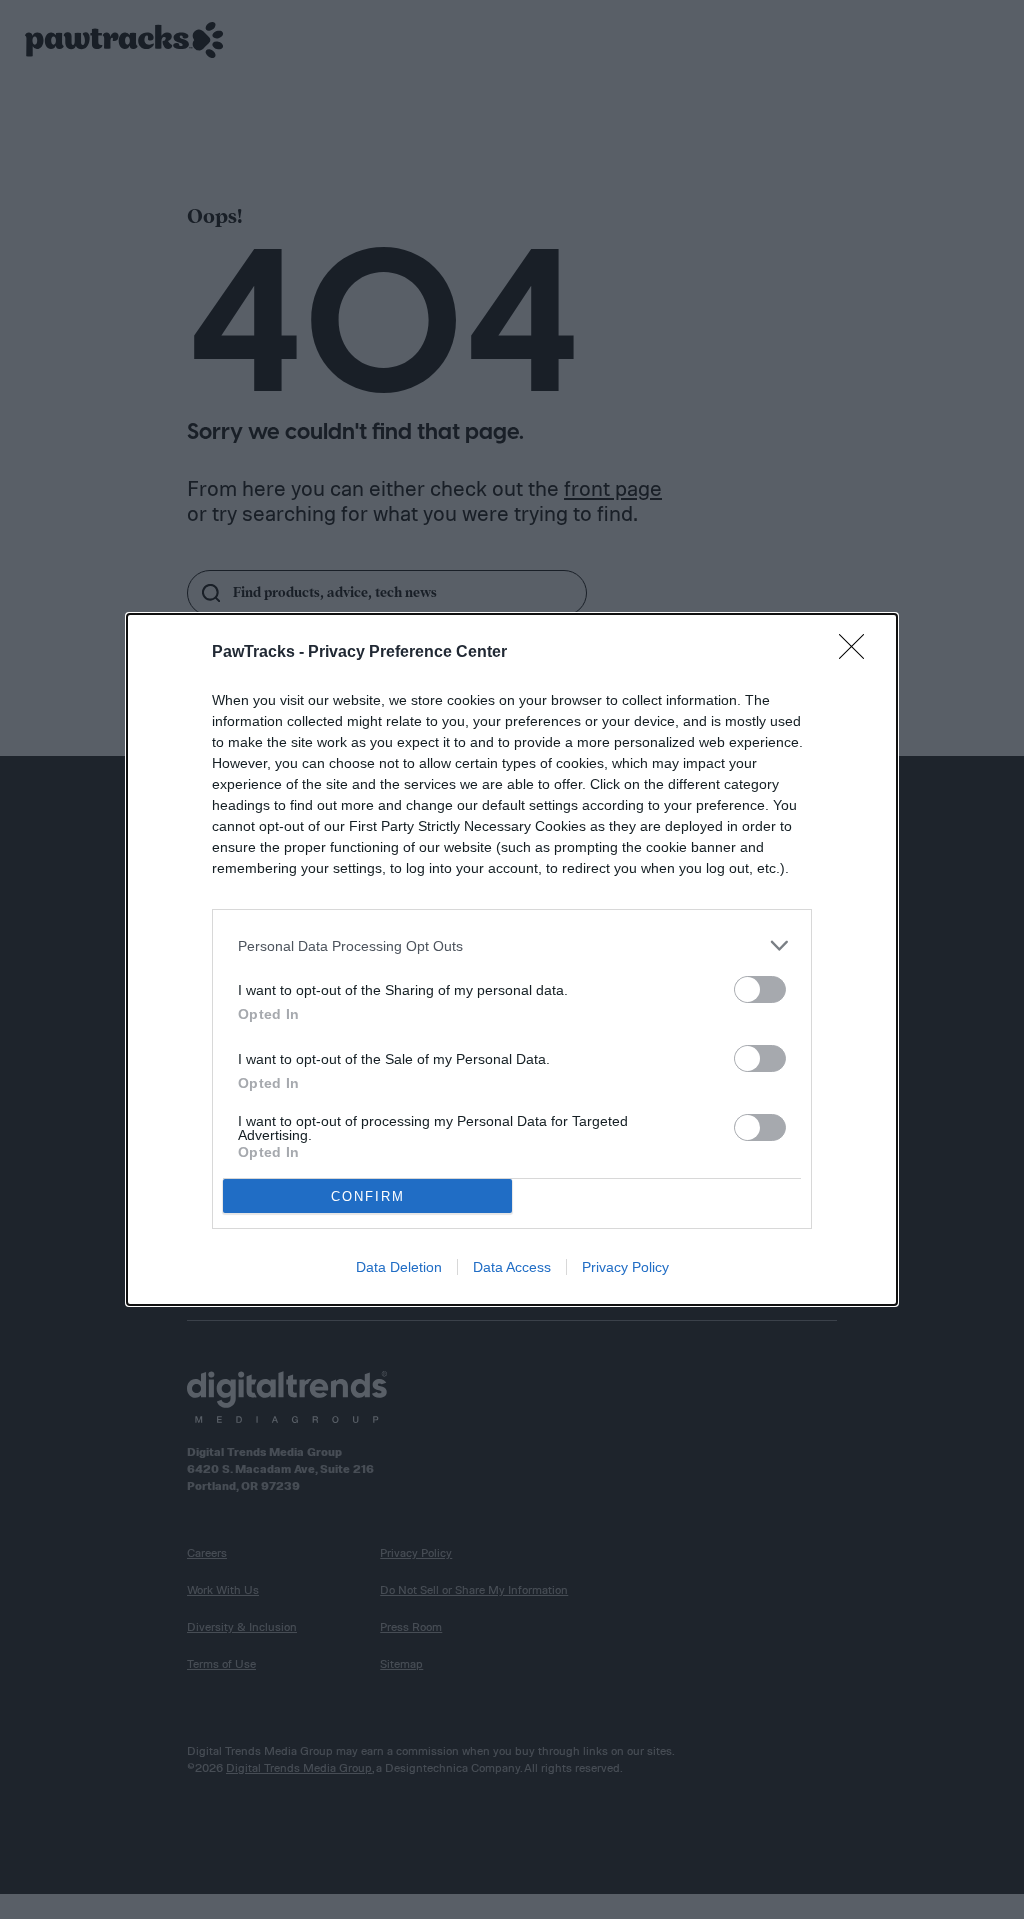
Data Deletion (399, 1267)
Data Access (512, 1267)
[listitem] (512, 945)
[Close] (858, 653)
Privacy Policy (625, 1267)
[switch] (760, 989)
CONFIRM (368, 1196)
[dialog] (512, 959)
